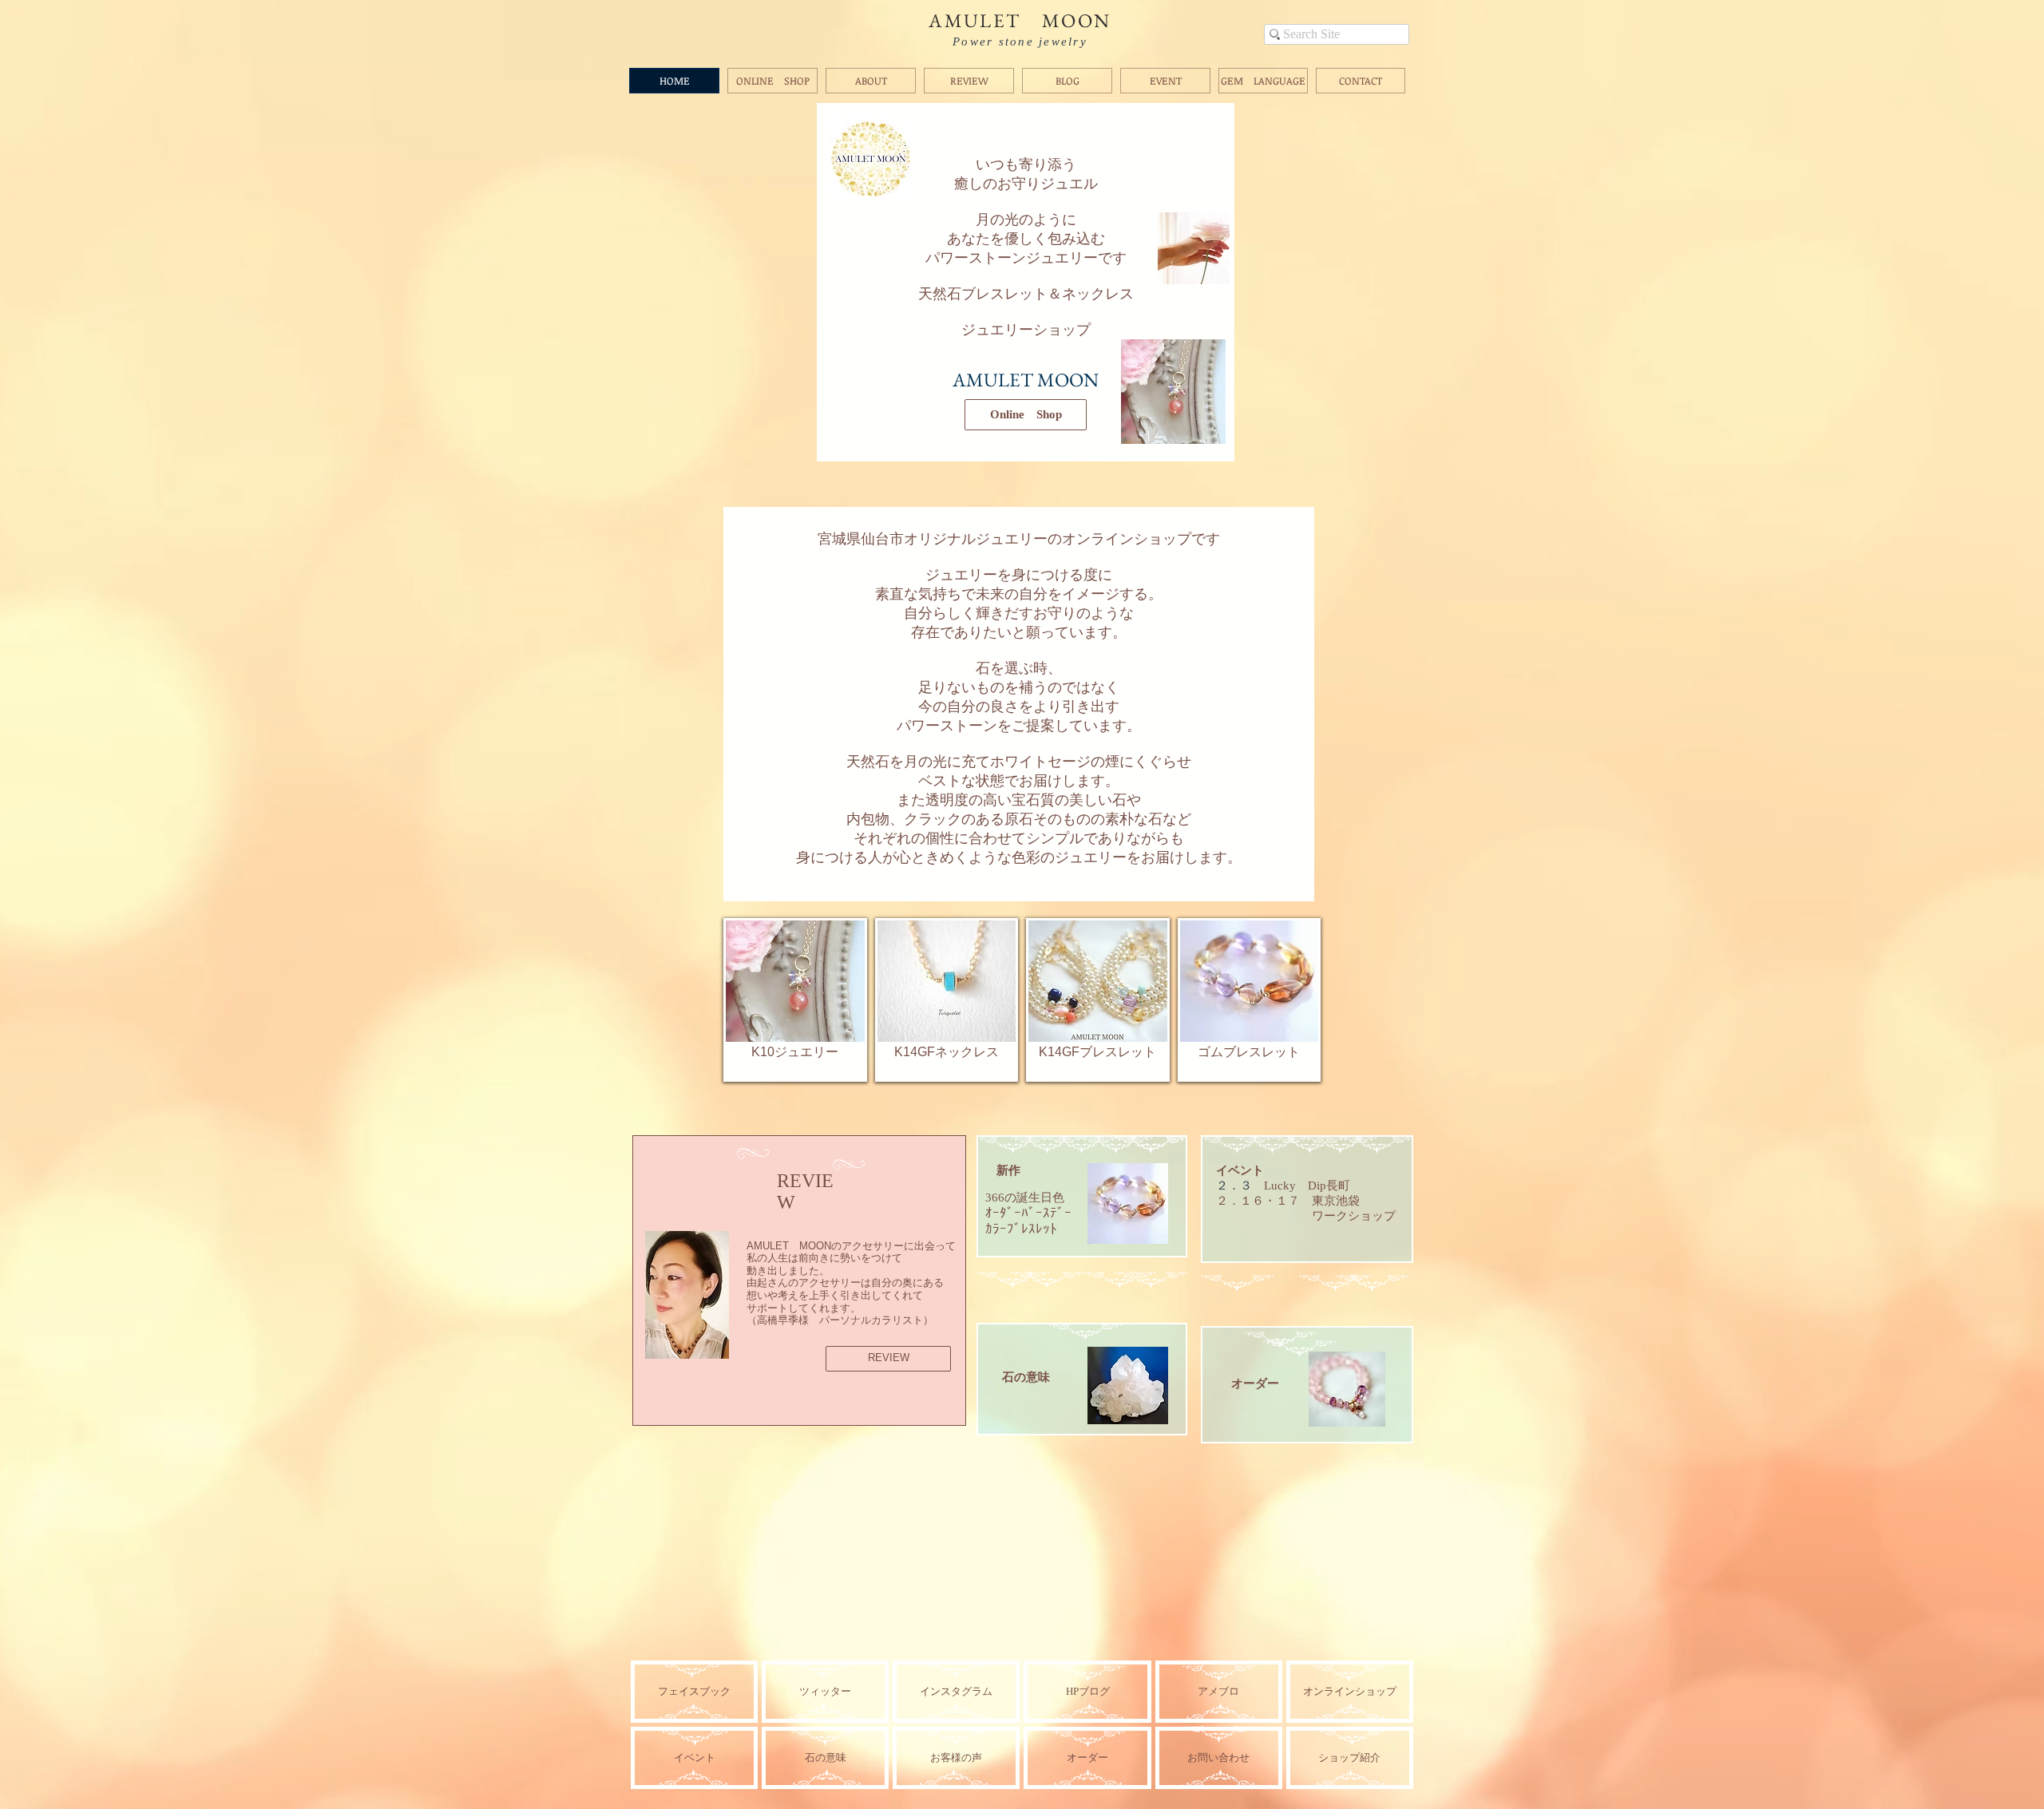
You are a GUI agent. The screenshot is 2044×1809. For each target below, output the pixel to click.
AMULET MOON (1020, 20)
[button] (736, 1607)
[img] (1087, 1758)
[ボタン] (1085, 1192)
